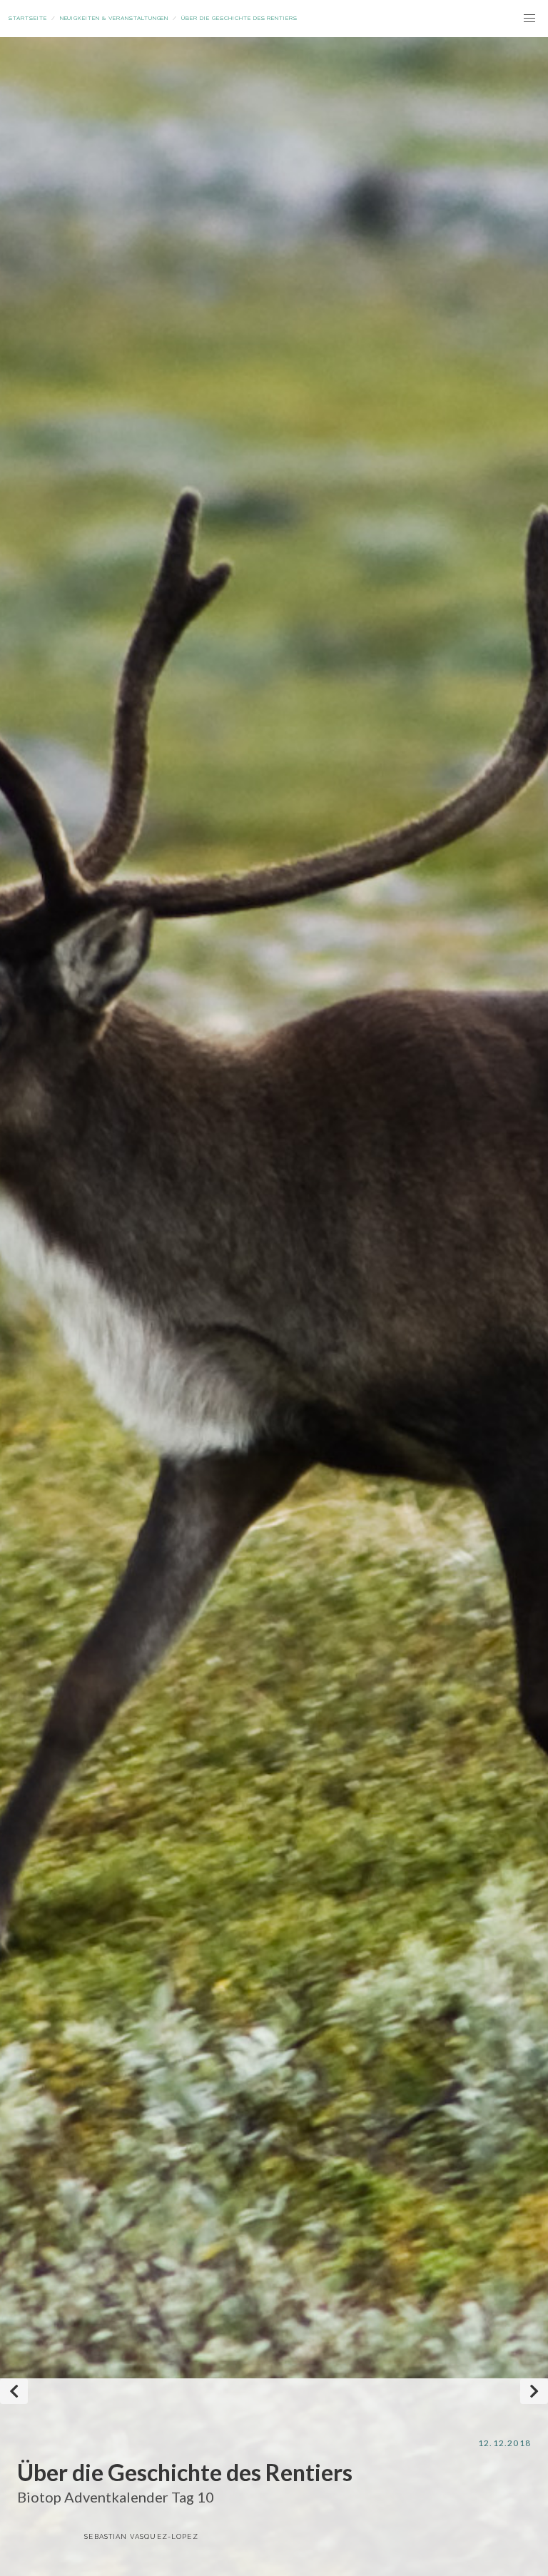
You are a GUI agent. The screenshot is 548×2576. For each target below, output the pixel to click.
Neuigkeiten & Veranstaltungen (115, 18)
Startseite (28, 18)
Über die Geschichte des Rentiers (239, 18)
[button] (529, 19)
